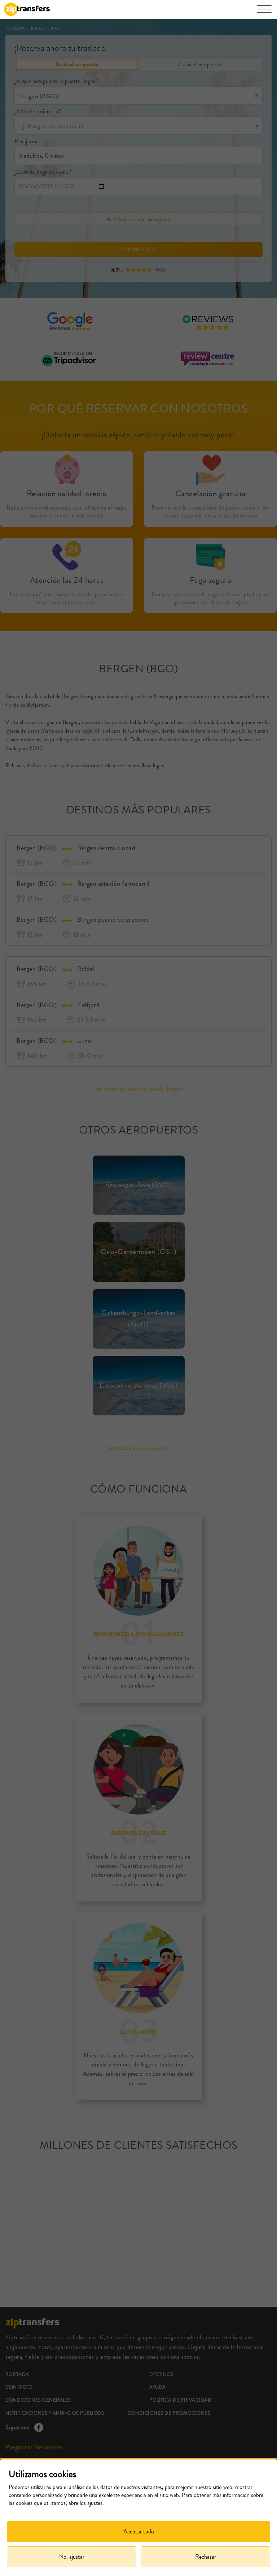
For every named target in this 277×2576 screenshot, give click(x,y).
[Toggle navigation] (264, 13)
